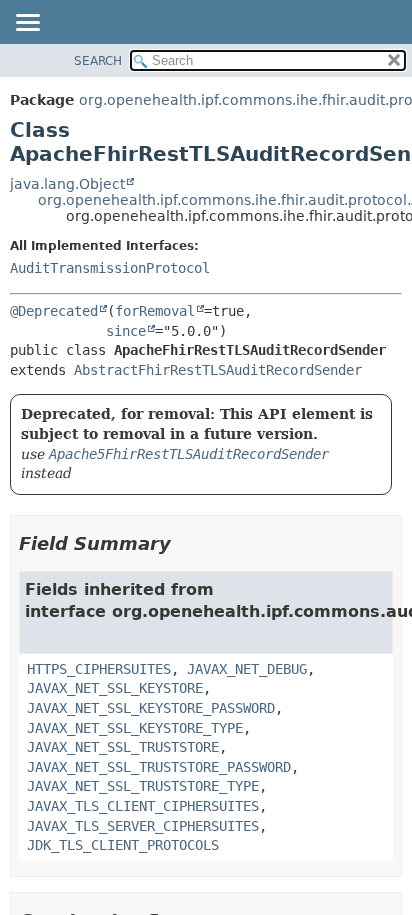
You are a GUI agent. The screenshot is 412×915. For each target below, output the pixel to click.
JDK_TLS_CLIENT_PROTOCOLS (123, 845)
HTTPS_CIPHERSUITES (99, 669)
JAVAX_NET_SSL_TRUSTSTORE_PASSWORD (159, 767)
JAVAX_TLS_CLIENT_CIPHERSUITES (143, 806)
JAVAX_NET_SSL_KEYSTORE (115, 688)
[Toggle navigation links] (27, 24)
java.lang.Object (67, 184)
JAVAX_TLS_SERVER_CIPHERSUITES (143, 826)
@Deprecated (54, 311)
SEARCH (98, 61)
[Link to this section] (185, 543)
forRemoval (155, 311)
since (126, 331)
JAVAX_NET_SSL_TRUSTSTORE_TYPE (143, 786)
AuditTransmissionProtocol (110, 268)
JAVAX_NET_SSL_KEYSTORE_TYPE (135, 728)
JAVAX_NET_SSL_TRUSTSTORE (123, 747)
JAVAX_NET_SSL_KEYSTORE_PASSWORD (151, 708)
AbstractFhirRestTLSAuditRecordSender (218, 370)
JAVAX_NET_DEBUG (247, 669)
